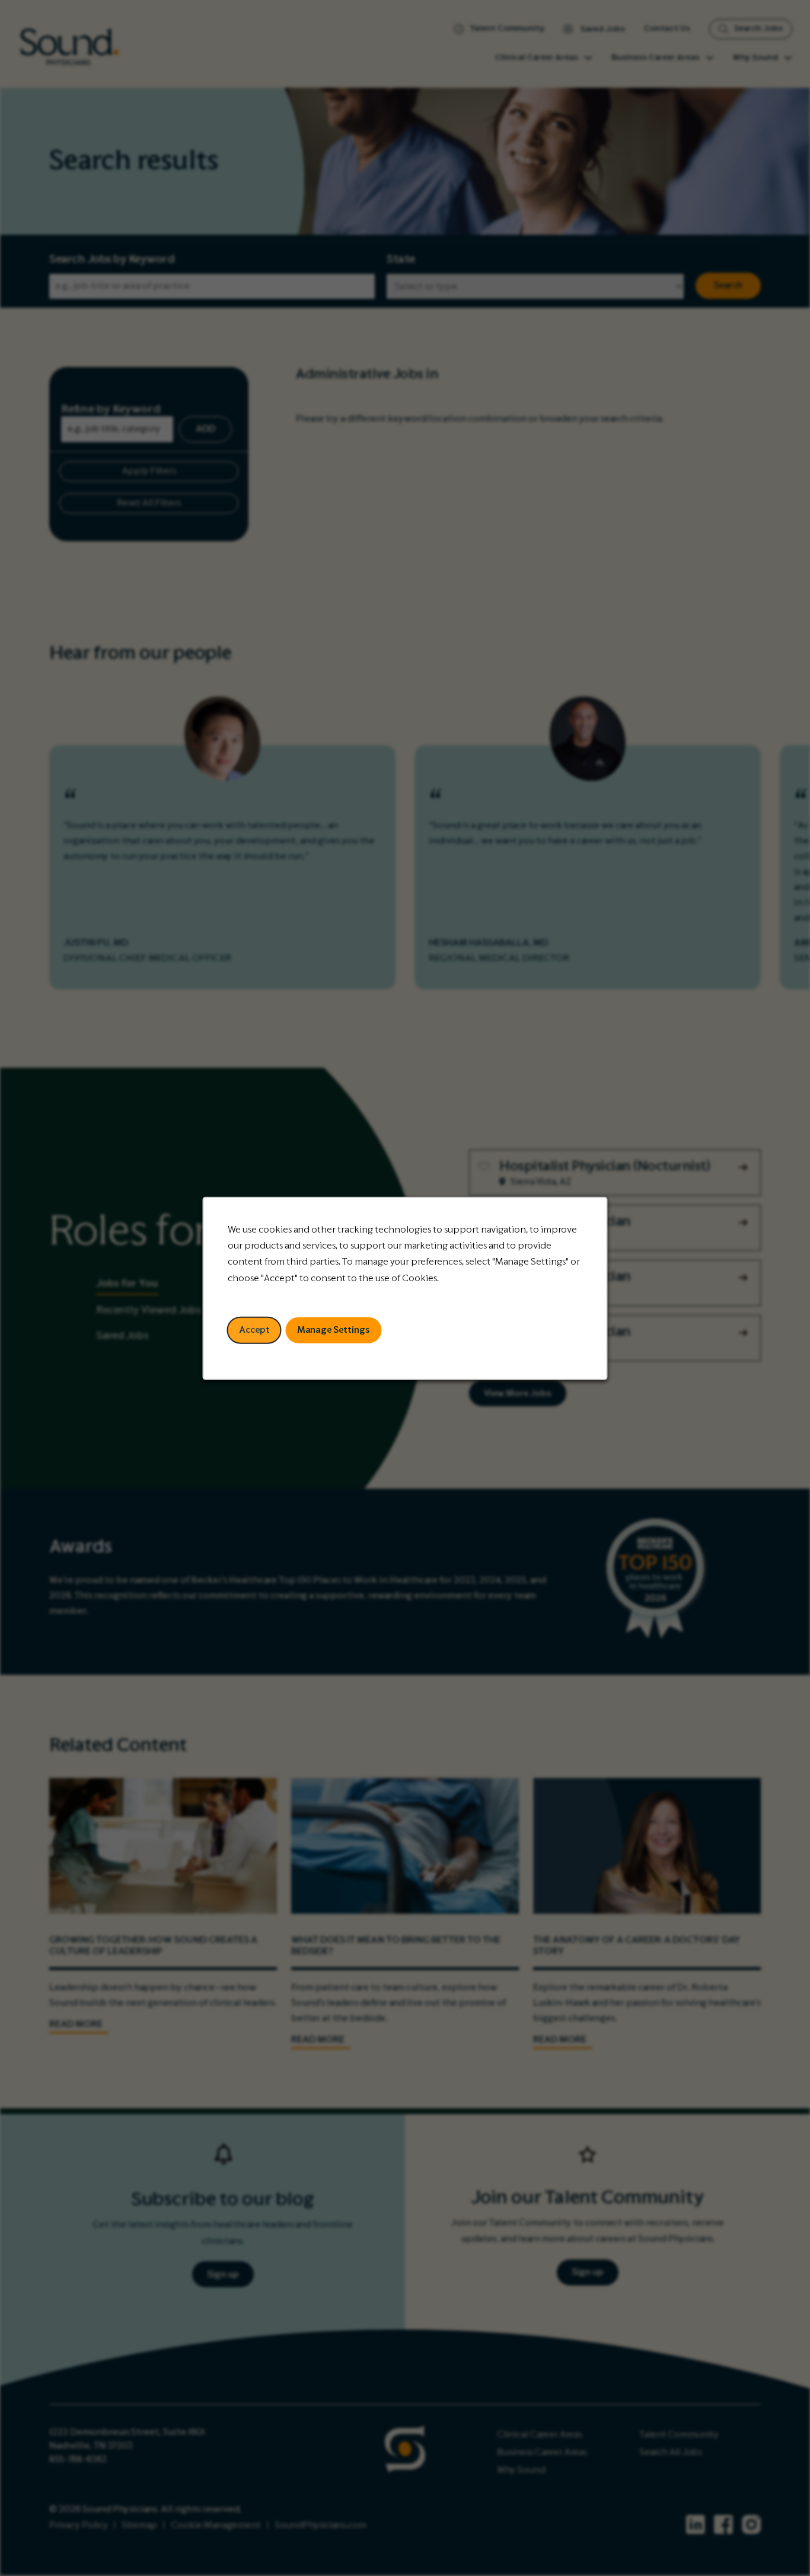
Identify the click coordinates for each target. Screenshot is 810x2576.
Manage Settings (334, 1329)
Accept (254, 1329)
